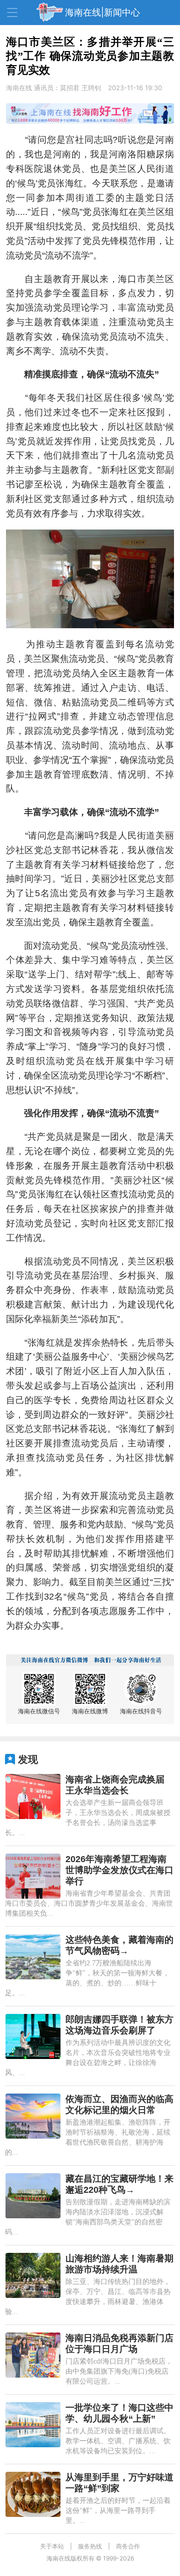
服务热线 (90, 2546)
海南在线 (19, 88)
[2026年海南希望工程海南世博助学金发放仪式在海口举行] (33, 1876)
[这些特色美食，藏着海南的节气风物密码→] (33, 1957)
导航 (12, 13)
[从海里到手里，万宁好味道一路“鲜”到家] (33, 2494)
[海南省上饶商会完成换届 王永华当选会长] (33, 1796)
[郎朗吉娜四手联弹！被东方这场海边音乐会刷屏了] (33, 2036)
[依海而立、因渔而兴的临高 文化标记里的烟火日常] (33, 2116)
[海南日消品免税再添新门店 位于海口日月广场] (33, 2355)
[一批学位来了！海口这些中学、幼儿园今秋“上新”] (33, 2425)
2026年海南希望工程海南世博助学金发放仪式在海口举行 (119, 1870)
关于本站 (52, 2546)
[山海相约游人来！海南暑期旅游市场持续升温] (33, 2275)
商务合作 (128, 2546)
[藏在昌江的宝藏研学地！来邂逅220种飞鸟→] (33, 2196)
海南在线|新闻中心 (102, 12)
